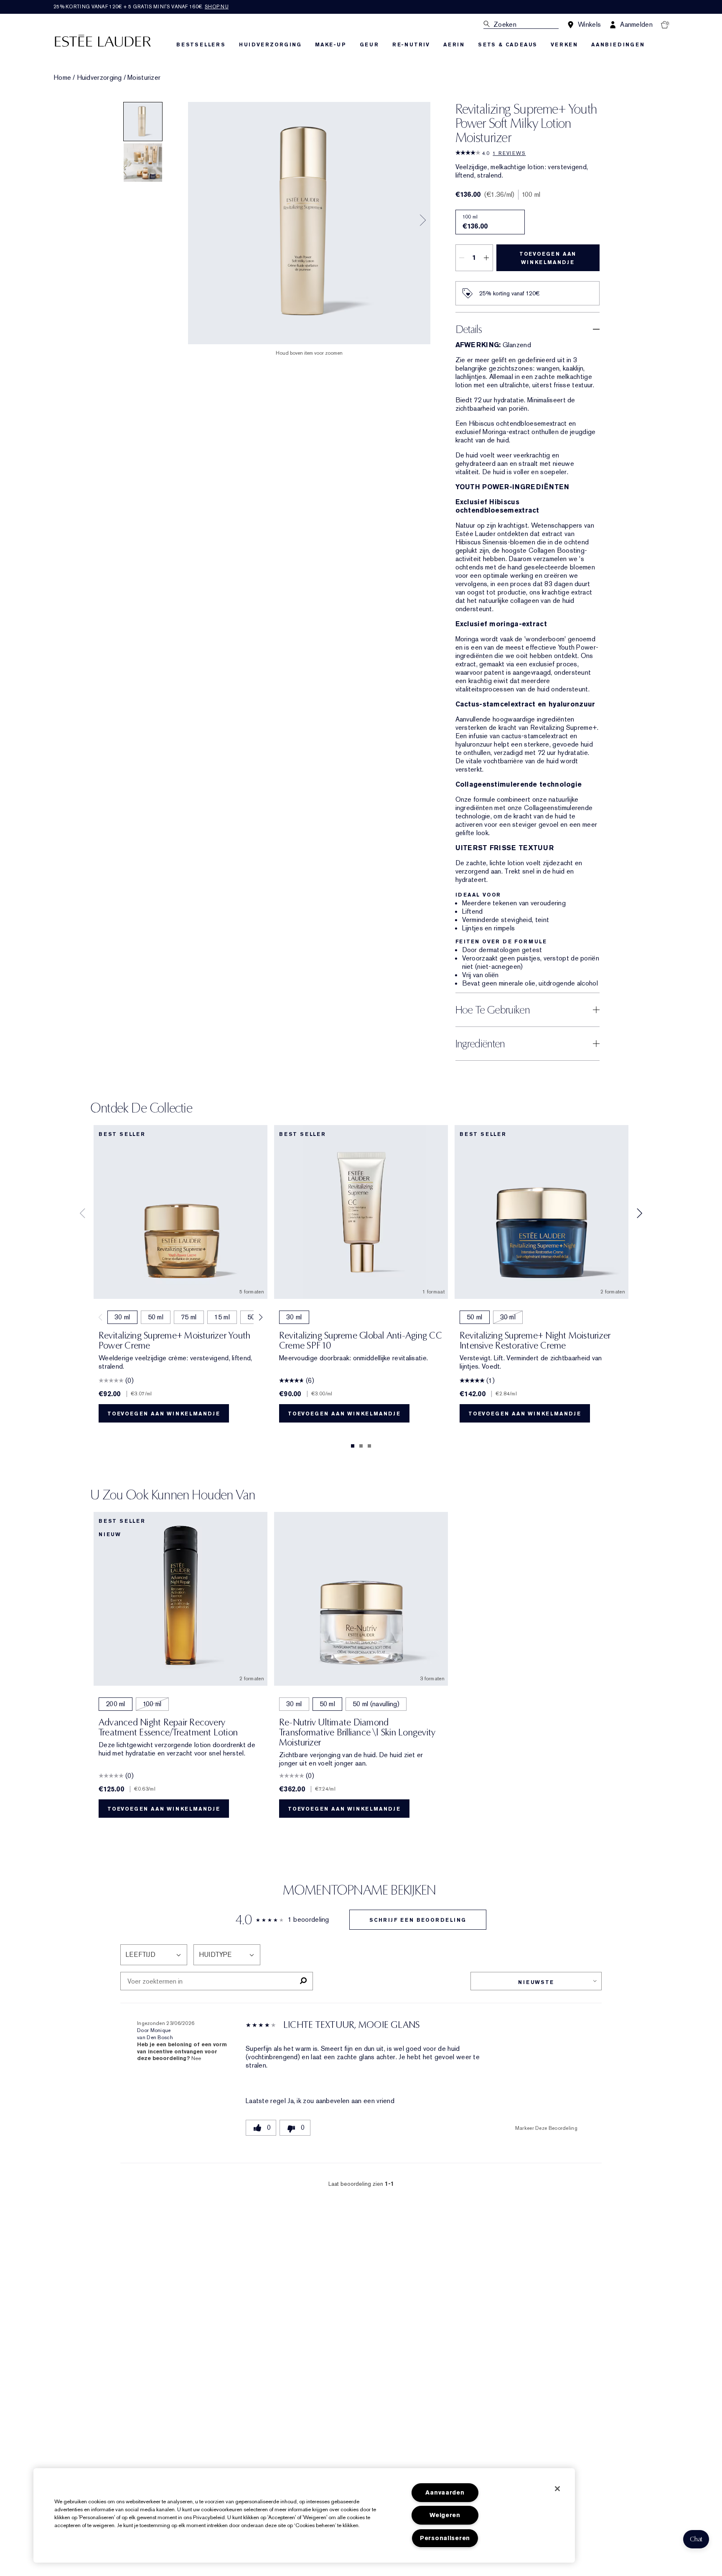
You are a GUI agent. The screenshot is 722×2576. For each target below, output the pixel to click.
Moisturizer (144, 78)
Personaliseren (445, 2538)
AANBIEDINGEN (618, 45)
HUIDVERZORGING (270, 45)
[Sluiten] (557, 2489)
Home (62, 78)
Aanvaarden (445, 2493)
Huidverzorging (99, 78)
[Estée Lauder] (103, 40)
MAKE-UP (331, 45)
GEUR (369, 45)
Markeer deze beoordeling (546, 2128)
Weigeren (445, 2515)
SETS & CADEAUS (508, 45)
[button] (696, 2539)
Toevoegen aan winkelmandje (548, 258)
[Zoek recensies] (303, 1981)
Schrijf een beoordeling (418, 1920)
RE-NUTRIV (411, 45)
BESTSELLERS (201, 45)
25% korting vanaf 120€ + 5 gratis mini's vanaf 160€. (141, 7)
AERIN (454, 45)
